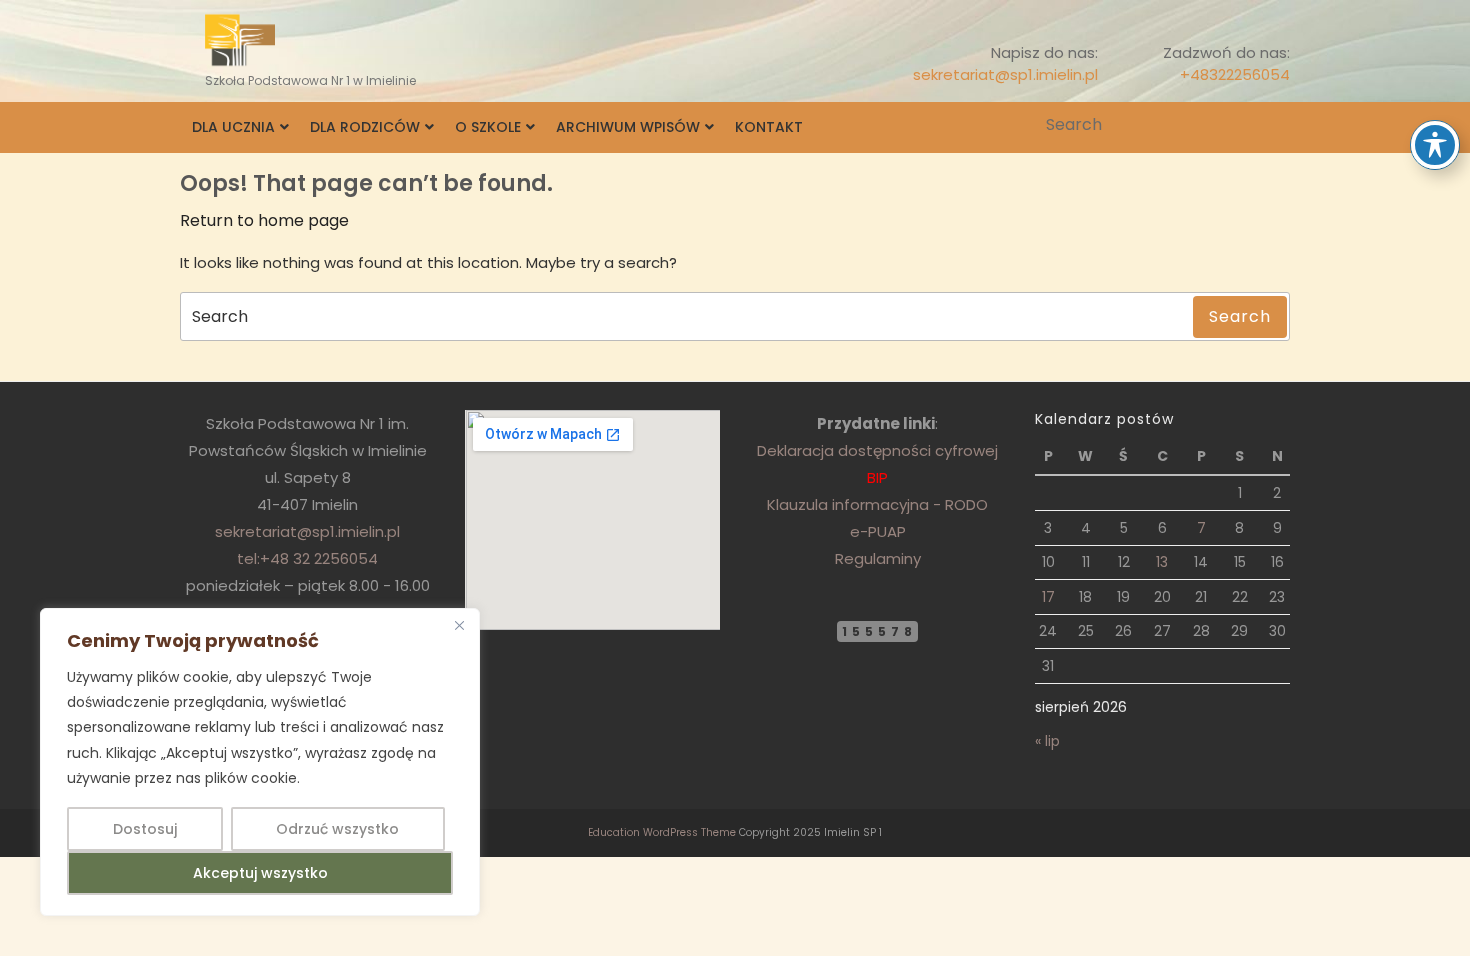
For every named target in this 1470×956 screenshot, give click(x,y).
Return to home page (264, 220)
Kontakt (769, 127)
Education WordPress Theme (662, 832)
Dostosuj (145, 829)
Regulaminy (878, 558)
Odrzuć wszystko (337, 829)
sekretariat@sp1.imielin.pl (1005, 74)
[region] (260, 762)
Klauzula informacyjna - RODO (877, 504)
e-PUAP (878, 531)
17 (1048, 597)
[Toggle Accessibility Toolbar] (1435, 145)
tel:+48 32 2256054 (307, 558)
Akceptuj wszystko (260, 873)
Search (1277, 125)
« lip (1047, 741)
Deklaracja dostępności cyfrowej (877, 450)
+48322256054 (1235, 74)
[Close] (459, 625)
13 (1162, 562)
